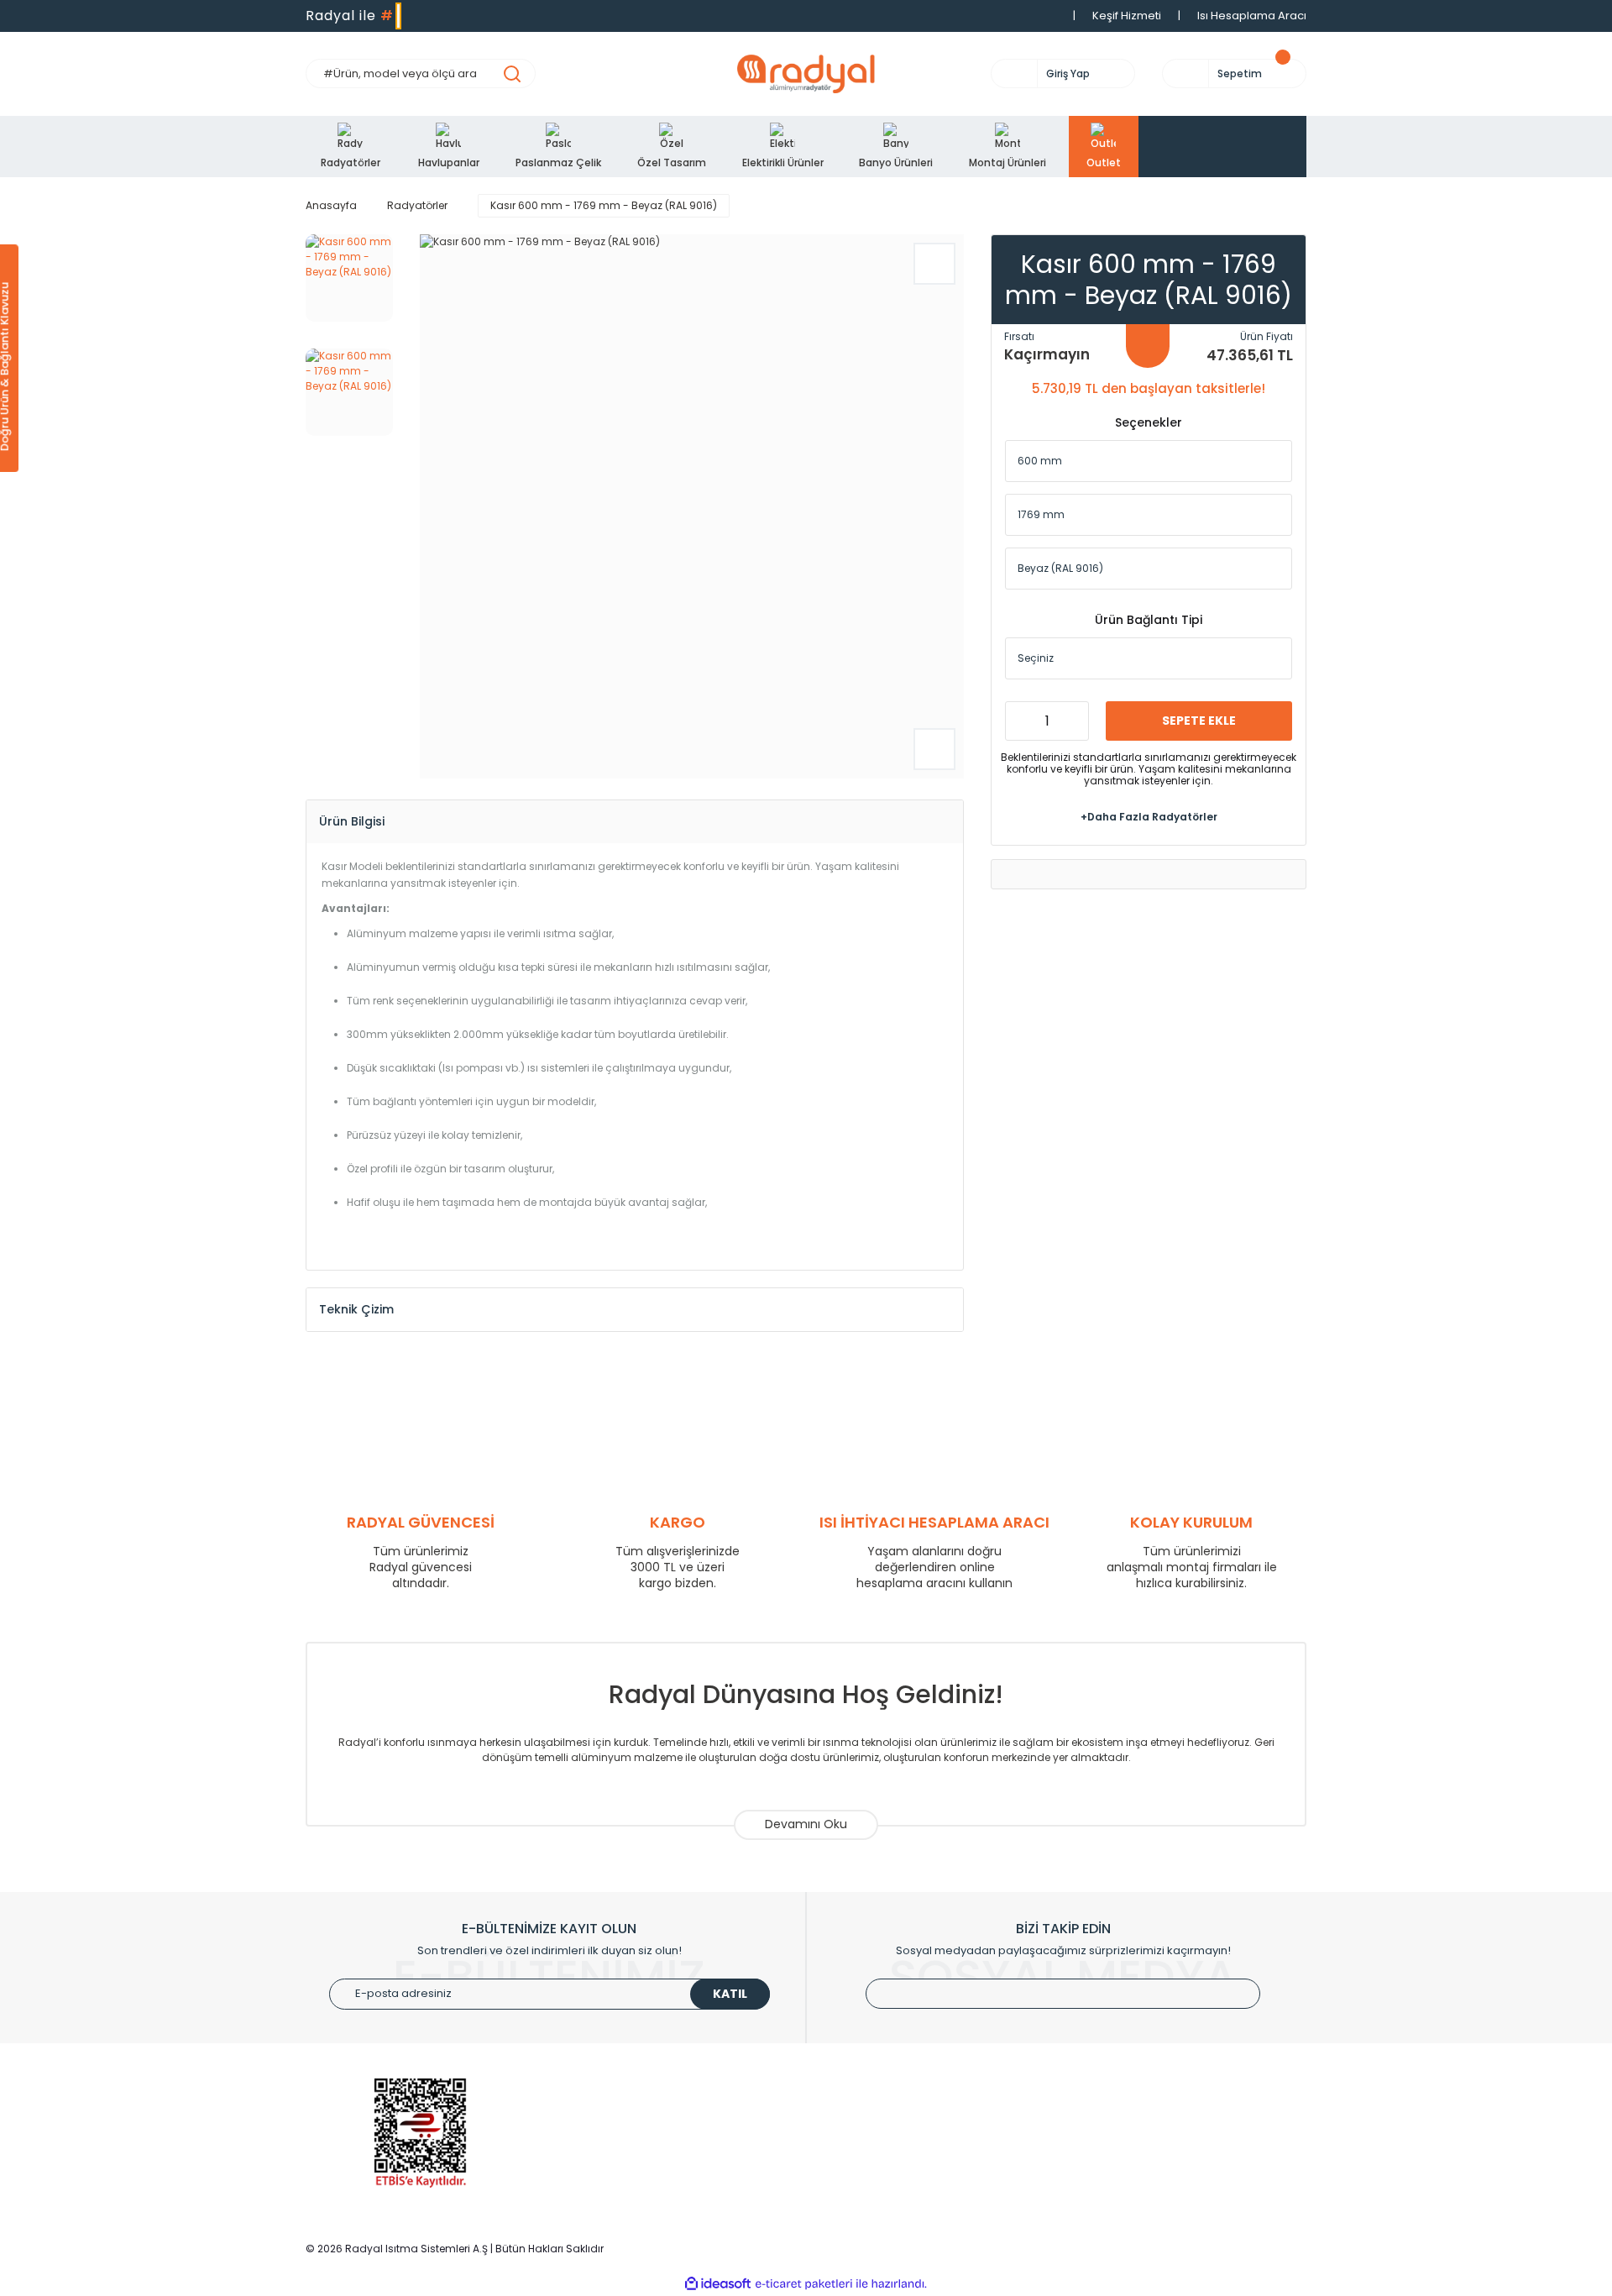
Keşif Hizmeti (1127, 16)
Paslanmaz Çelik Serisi (624, 2148)
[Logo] (806, 74)
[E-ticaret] (804, 2284)
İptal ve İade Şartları (1130, 2148)
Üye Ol (837, 2097)
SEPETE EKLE (1199, 720)
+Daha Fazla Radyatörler (1149, 816)
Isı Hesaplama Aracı (1252, 16)
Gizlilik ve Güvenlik (1125, 2123)
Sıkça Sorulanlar (864, 2198)
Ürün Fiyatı (1267, 336)
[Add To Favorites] (934, 264)
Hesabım (844, 2123)
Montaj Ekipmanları (614, 2198)
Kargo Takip (852, 2173)
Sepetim (843, 2148)
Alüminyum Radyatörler (626, 2097)
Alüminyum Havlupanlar (627, 2123)
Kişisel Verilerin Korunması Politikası (1172, 2198)
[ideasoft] (718, 2284)
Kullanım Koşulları (1124, 2097)
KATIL (730, 1994)
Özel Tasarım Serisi (615, 2173)
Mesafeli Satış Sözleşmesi (1146, 2173)
